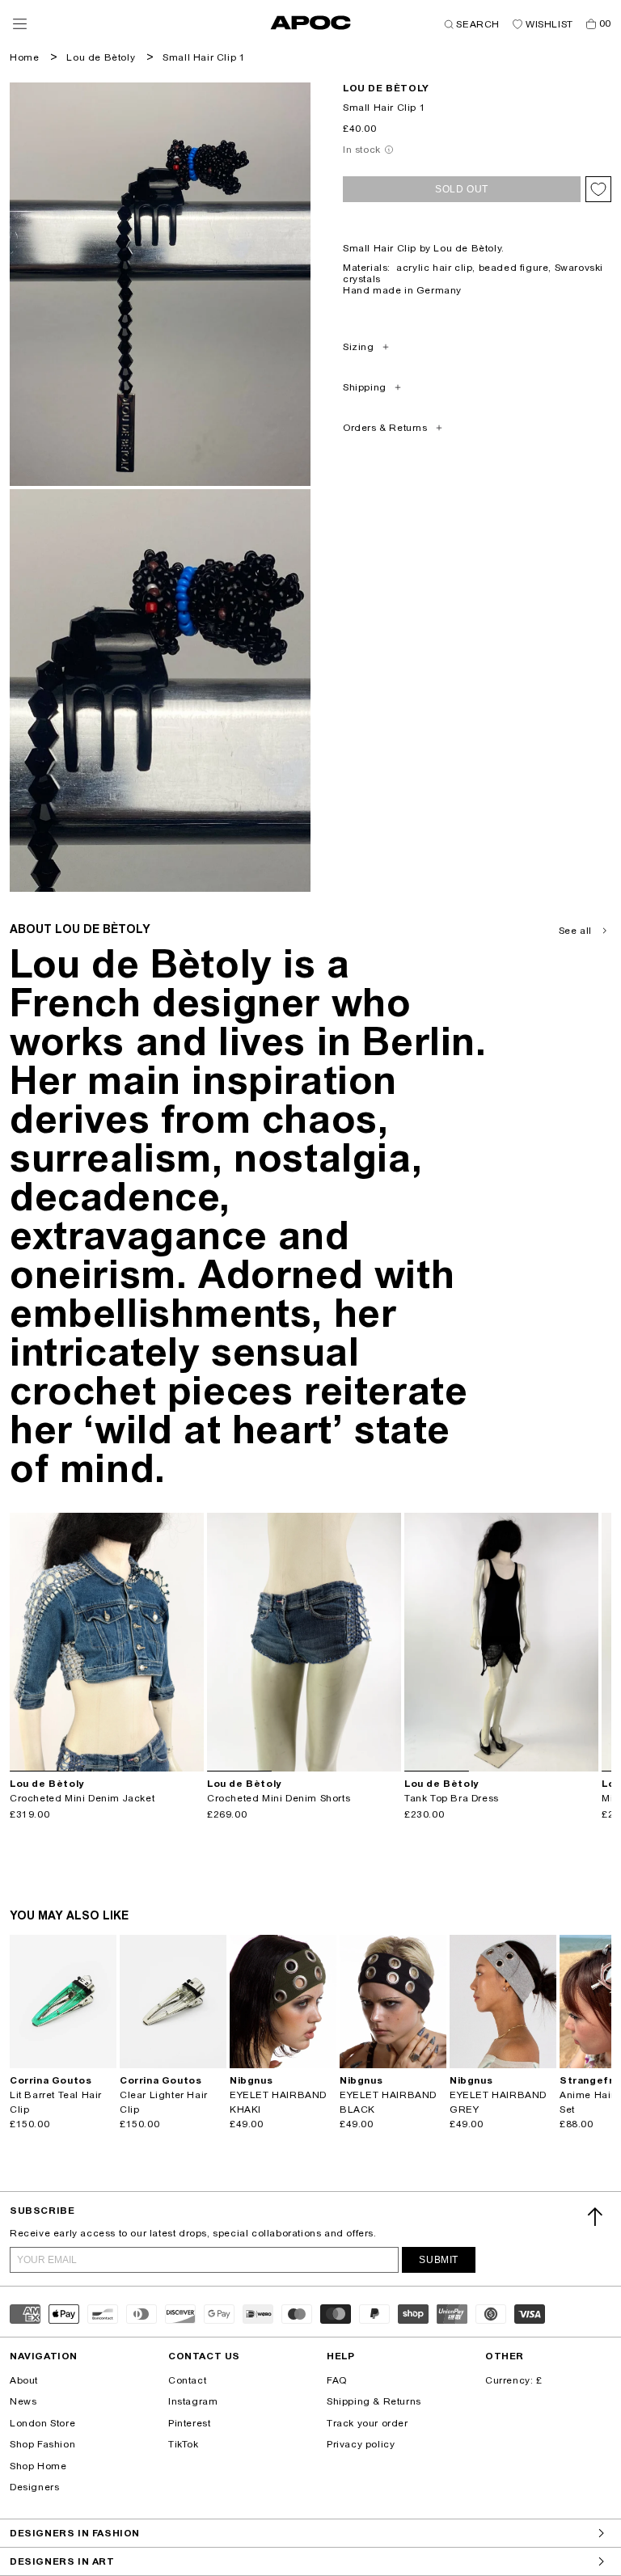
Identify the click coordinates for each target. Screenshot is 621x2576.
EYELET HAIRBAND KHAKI (278, 2102)
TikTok (184, 2444)
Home (24, 57)
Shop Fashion (42, 2444)
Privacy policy (361, 2444)
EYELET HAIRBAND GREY (498, 2102)
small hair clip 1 (204, 57)
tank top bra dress (452, 1798)
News (23, 2401)
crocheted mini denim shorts (279, 1798)
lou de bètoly (386, 88)
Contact (187, 2380)
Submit (439, 2260)
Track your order (368, 2423)
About (24, 2380)
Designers (34, 2487)
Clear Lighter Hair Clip (164, 2102)
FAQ (337, 2380)
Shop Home (38, 2466)
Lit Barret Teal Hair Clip (56, 2102)
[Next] (191, 1642)
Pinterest (189, 2423)
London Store (42, 2423)
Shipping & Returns (374, 2401)
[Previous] (23, 1642)
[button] (20, 24)
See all (575, 931)
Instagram (193, 2401)
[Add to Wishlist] (598, 189)
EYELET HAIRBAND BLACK (388, 2102)
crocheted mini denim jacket (82, 1798)
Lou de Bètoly (101, 57)
